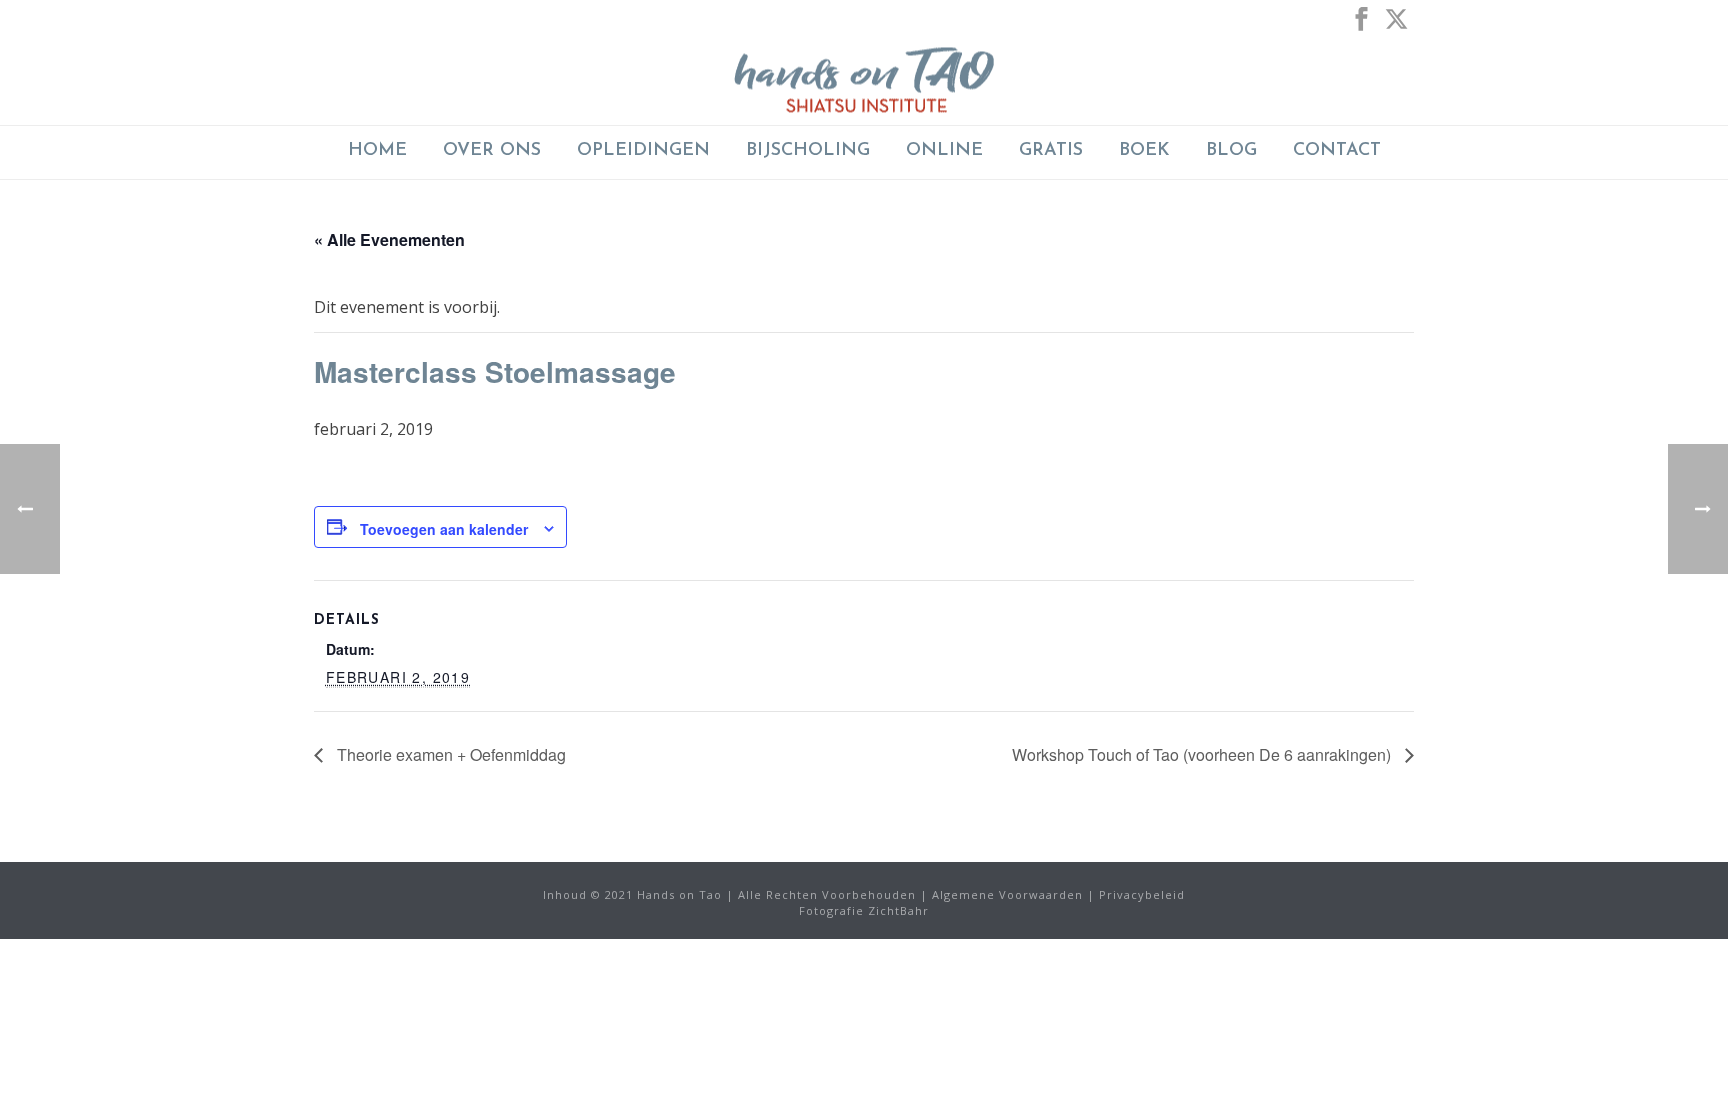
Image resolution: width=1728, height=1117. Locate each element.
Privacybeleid (1142, 894)
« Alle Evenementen (389, 239)
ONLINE (944, 151)
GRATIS (1051, 151)
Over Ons (492, 151)
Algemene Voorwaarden (1007, 894)
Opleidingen (643, 151)
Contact (1337, 151)
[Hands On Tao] (864, 80)
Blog (1231, 151)
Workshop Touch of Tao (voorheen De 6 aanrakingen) (1203, 754)
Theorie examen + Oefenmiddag (449, 754)
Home (377, 151)
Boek (1144, 151)
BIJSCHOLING (808, 151)
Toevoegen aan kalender (444, 529)
